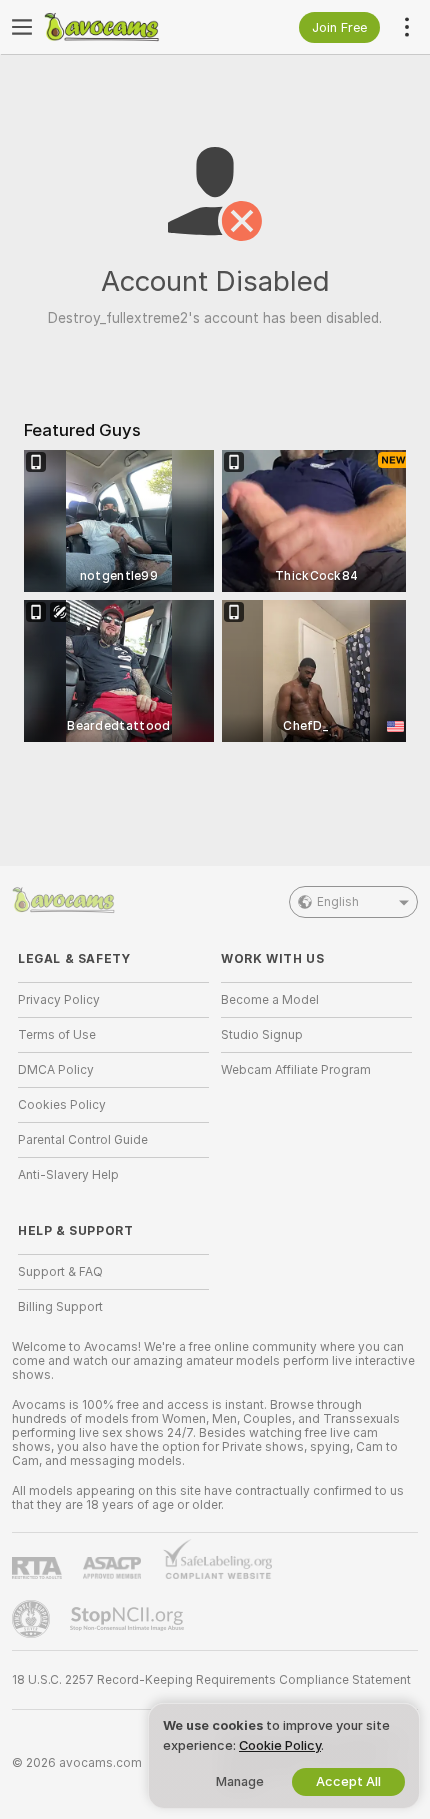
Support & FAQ (60, 1272)
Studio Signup (262, 1035)
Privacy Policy (59, 1000)
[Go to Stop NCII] (129, 1619)
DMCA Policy (56, 1070)
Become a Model (270, 1000)
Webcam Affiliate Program (296, 1070)
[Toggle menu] (22, 27)
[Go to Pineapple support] (33, 1619)
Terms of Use (57, 1035)
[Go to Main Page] (129, 27)
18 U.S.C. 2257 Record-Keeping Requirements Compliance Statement (211, 1680)
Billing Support (60, 1307)
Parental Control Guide (83, 1140)
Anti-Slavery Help (68, 1175)
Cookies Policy (62, 1105)
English (338, 902)
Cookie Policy (280, 1745)
